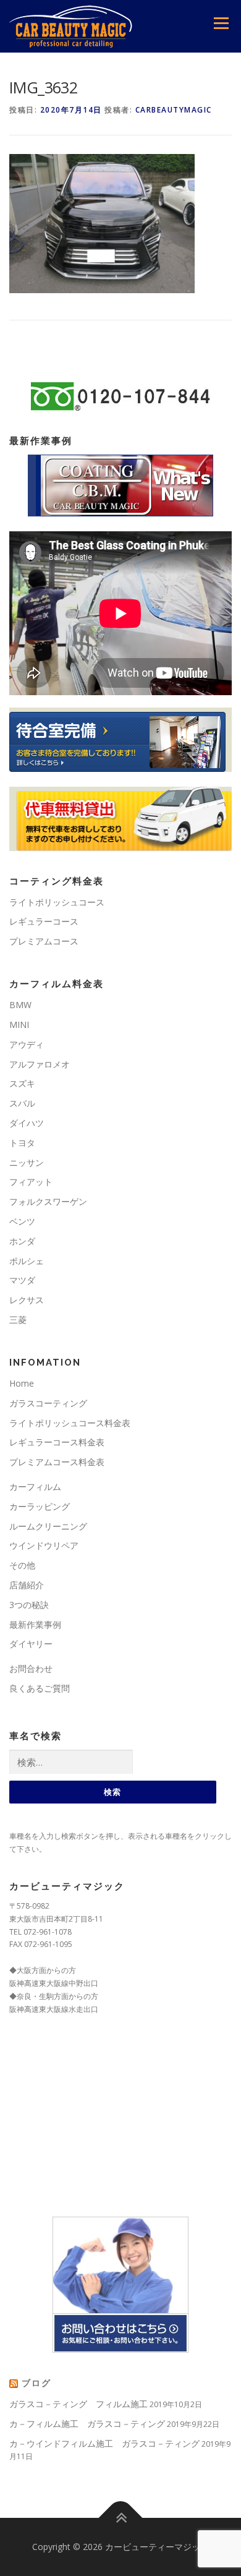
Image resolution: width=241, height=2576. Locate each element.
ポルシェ (27, 1261)
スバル (22, 1103)
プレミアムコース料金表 (57, 1462)
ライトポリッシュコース (57, 902)
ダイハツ (27, 1123)
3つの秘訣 (29, 1605)
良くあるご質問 (40, 1688)
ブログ (36, 2383)
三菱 (18, 1320)
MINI (19, 1025)
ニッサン (27, 1162)
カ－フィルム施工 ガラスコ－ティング (87, 2424)
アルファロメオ (40, 1064)
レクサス (27, 1300)
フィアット (31, 1182)
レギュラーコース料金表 (57, 1442)
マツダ (22, 1280)
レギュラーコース (44, 921)
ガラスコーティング (48, 1403)
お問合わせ (31, 1668)
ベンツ (22, 1221)
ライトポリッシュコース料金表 (70, 1423)
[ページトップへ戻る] (121, 2518)
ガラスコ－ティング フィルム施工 (78, 2404)
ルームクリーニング (48, 1526)
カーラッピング (40, 1506)
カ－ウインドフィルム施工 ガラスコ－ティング (104, 2443)
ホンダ (22, 1241)
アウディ (27, 1044)
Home (22, 1383)
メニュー (221, 23)
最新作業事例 (35, 1624)
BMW (20, 1005)
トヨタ (22, 1143)
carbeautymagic (174, 110)
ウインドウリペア (44, 1545)
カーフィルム (35, 1487)
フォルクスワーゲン (48, 1201)
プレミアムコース (44, 941)
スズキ (22, 1083)
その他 (22, 1565)
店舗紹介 (27, 1585)
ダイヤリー (31, 1644)
